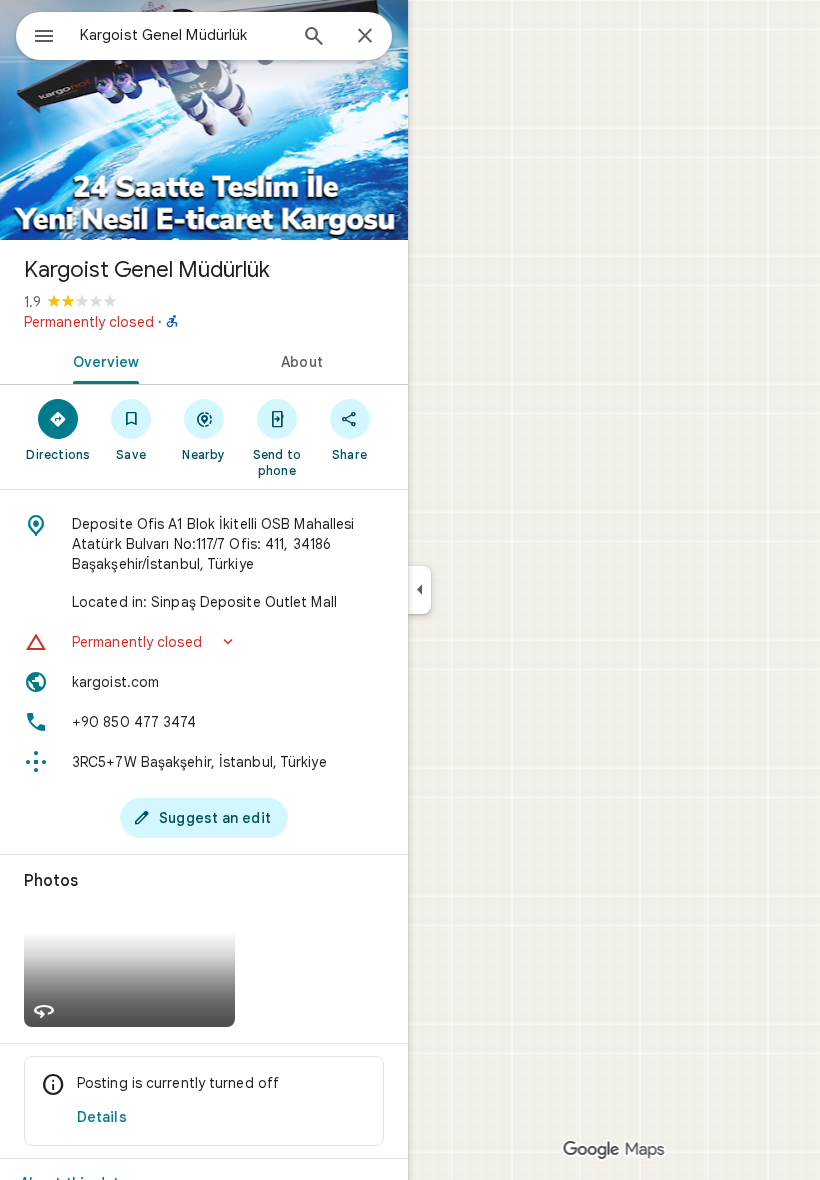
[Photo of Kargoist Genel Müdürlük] (204, 120)
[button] (204, 642)
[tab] (102, 360)
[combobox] (183, 35)
